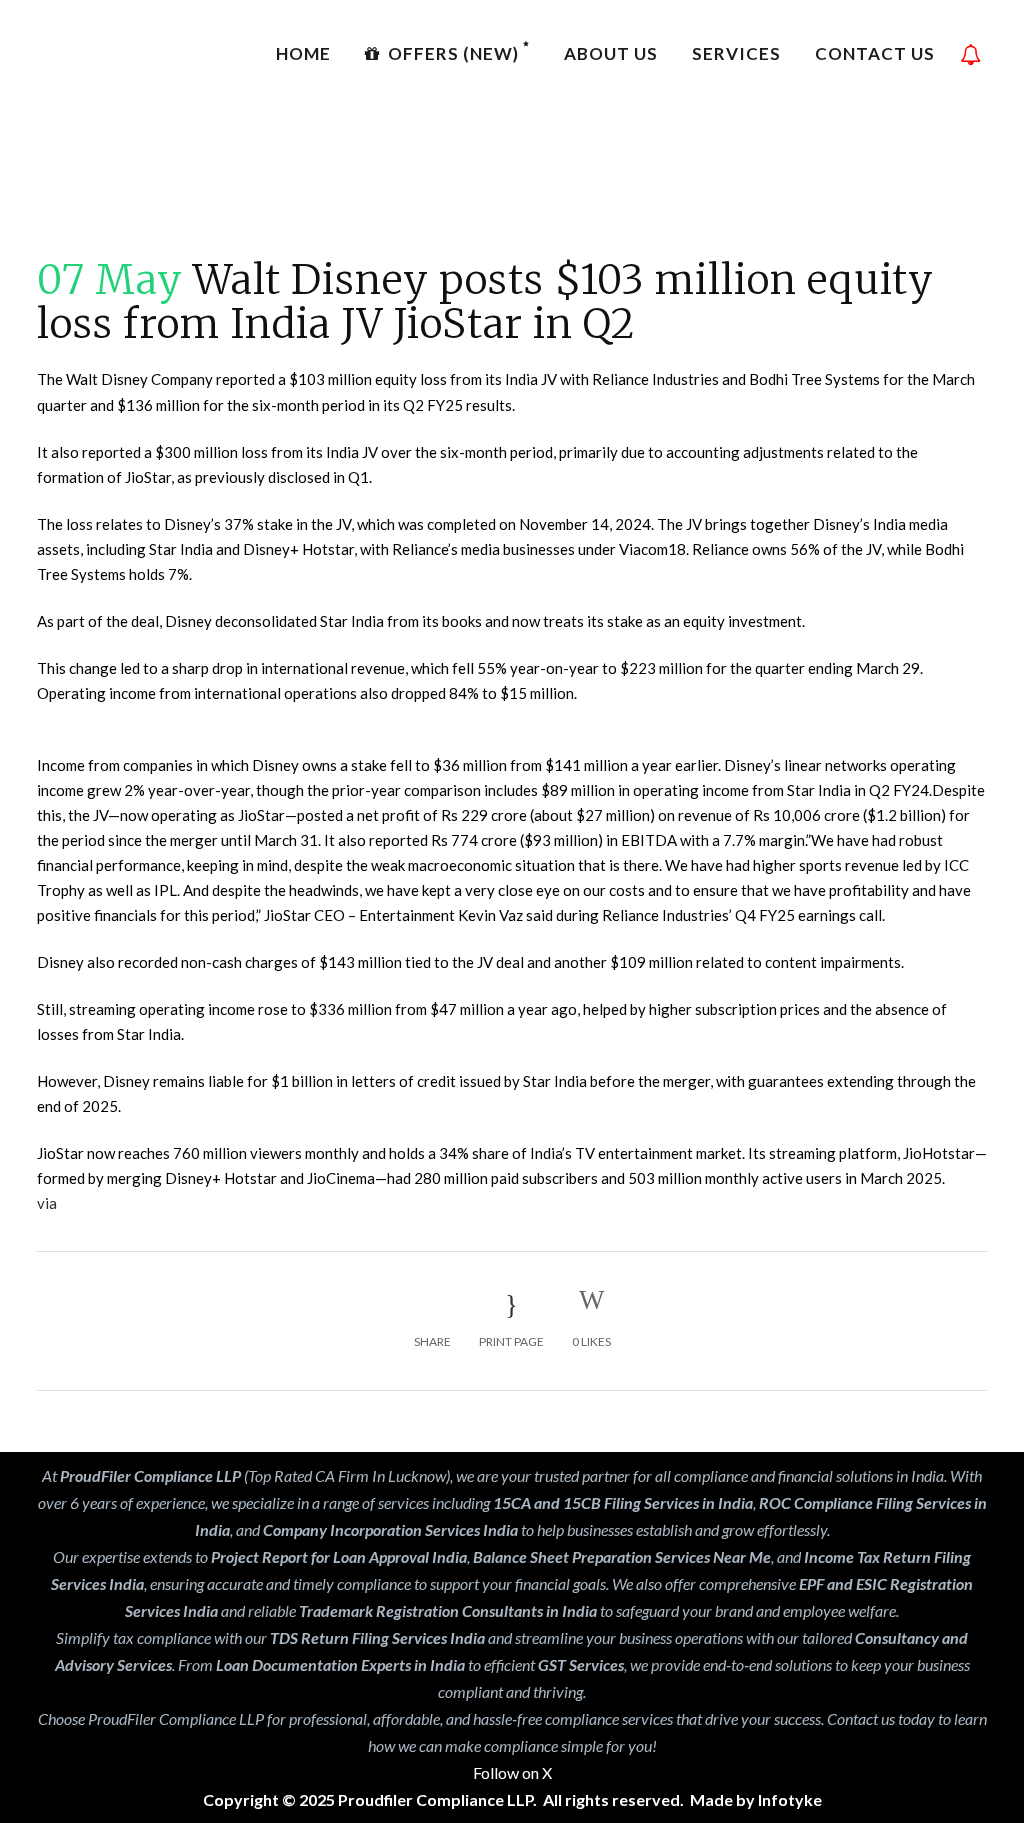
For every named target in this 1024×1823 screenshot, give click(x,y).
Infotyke (790, 1799)
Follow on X (512, 1772)
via (47, 1203)
